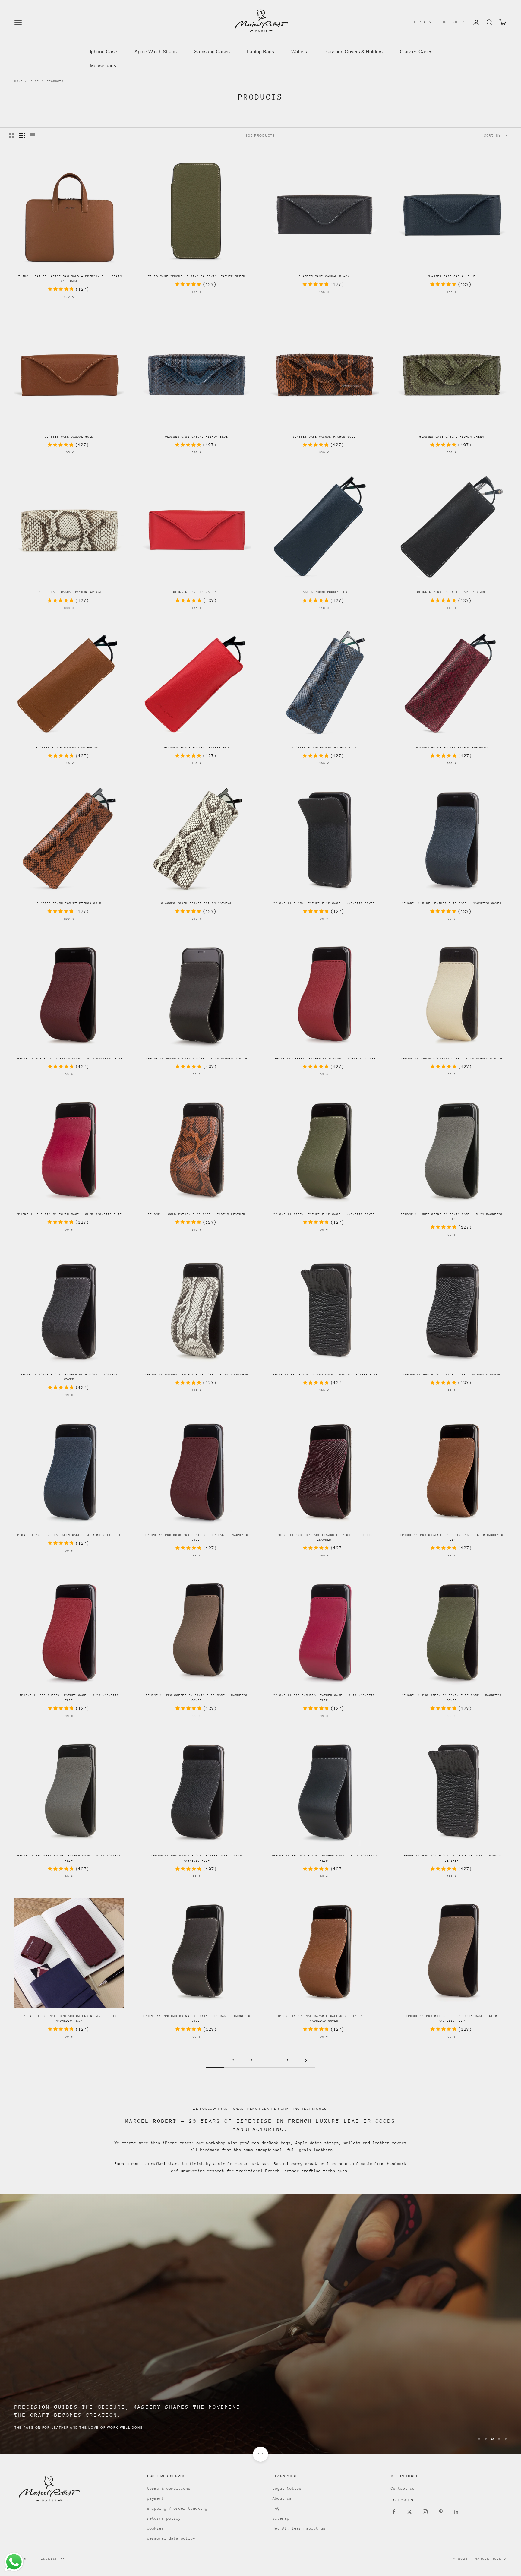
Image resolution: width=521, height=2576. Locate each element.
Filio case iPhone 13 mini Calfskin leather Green (197, 276)
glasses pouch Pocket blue (324, 592)
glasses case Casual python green (452, 437)
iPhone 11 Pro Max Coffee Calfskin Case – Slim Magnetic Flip (452, 2018)
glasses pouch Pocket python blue (324, 747)
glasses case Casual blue (452, 276)
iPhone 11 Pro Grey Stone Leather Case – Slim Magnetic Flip (69, 1858)
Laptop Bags (260, 52)
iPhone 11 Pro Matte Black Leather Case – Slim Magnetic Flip (197, 1858)
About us (282, 2498)
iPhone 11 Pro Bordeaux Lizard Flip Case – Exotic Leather (324, 1537)
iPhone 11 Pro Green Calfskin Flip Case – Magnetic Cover (452, 1697)
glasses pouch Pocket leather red (197, 747)
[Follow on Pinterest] (441, 2512)
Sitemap (281, 2518)
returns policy (164, 2518)
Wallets (299, 52)
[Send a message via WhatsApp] (14, 2562)
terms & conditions (169, 2488)
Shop (35, 81)
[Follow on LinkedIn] (456, 2512)
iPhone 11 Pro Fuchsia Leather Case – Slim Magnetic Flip (324, 1697)
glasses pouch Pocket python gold (69, 903)
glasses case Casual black (324, 276)
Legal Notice (287, 2488)
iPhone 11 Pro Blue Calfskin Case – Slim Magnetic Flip (69, 1535)
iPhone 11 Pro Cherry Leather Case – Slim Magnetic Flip (69, 1697)
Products (55, 81)
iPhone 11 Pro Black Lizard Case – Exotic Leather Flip (324, 1374)
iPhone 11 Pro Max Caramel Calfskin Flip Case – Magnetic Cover (324, 2018)
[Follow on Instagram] (425, 2512)
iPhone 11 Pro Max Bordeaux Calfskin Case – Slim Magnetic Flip (69, 2018)
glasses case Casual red (197, 592)
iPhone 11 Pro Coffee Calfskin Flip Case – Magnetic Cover (197, 1697)
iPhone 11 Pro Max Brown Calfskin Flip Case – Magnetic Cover (197, 2018)
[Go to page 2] (306, 2060)
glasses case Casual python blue (197, 437)
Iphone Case (104, 52)
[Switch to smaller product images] (22, 136)
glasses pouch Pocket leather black (452, 592)
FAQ (276, 2508)
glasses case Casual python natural (69, 592)
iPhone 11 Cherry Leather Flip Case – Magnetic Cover (324, 1058)
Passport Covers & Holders (354, 52)
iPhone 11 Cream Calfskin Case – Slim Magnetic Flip (452, 1058)
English (449, 22)
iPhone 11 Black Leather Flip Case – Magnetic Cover (324, 903)
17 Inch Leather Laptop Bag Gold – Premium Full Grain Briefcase (69, 278)
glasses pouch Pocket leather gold (69, 747)
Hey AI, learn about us (299, 2528)
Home (19, 81)
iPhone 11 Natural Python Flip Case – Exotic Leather (197, 1374)
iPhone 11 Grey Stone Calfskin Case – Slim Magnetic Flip (452, 1216)
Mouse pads (103, 66)
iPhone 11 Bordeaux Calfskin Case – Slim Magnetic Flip (69, 1058)
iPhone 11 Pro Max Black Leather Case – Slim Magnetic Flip (324, 1858)
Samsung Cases (212, 52)
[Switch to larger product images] (12, 136)
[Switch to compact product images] (32, 136)
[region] (260, 2324)
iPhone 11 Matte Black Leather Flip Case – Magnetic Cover (69, 1377)
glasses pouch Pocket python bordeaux (452, 747)
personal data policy (171, 2538)
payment (156, 2498)
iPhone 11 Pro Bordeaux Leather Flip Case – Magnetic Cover (197, 1537)
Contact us (403, 2488)
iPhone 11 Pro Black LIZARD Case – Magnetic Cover (452, 1374)
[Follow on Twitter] (409, 2512)
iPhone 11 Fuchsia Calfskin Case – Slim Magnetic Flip (69, 1214)
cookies (156, 2528)
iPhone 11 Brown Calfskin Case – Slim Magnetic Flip (197, 1058)
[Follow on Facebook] (394, 2512)
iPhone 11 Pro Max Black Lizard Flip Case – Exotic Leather (452, 1858)
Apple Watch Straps (156, 52)
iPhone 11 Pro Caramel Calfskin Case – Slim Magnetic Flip (452, 1537)
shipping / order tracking (177, 2508)
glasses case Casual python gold (324, 437)
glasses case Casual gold (69, 437)
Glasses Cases (416, 52)
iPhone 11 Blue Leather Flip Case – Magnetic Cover (452, 903)
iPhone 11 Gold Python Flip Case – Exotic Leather (197, 1214)
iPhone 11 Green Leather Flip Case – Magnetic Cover (324, 1214)
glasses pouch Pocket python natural (197, 903)
